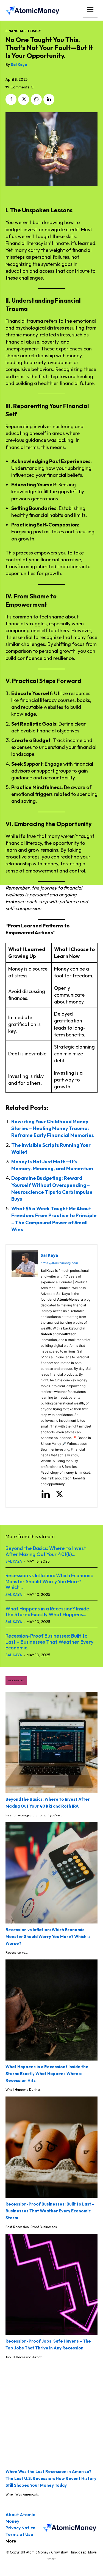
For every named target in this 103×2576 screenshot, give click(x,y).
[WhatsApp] (36, 99)
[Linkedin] (49, 99)
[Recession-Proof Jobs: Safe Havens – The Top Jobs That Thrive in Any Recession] (51, 2284)
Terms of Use (19, 2534)
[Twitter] (24, 99)
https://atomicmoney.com (59, 1263)
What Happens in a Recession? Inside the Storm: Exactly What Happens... (47, 1612)
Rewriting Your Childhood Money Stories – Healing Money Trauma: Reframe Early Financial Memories (53, 1128)
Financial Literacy (23, 31)
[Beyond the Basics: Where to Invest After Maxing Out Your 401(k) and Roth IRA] (51, 1743)
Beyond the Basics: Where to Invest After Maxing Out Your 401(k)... (46, 1551)
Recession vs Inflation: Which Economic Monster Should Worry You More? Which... (49, 1581)
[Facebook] (11, 99)
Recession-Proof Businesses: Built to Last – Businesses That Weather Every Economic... (49, 1642)
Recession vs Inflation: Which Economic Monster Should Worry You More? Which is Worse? (48, 1937)
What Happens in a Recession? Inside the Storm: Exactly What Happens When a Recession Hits (47, 2074)
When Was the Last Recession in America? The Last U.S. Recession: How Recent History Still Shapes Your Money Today (51, 2478)
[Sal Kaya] (25, 1376)
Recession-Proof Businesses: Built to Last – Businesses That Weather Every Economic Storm (50, 2211)
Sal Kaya (19, 65)
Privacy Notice (20, 2528)
